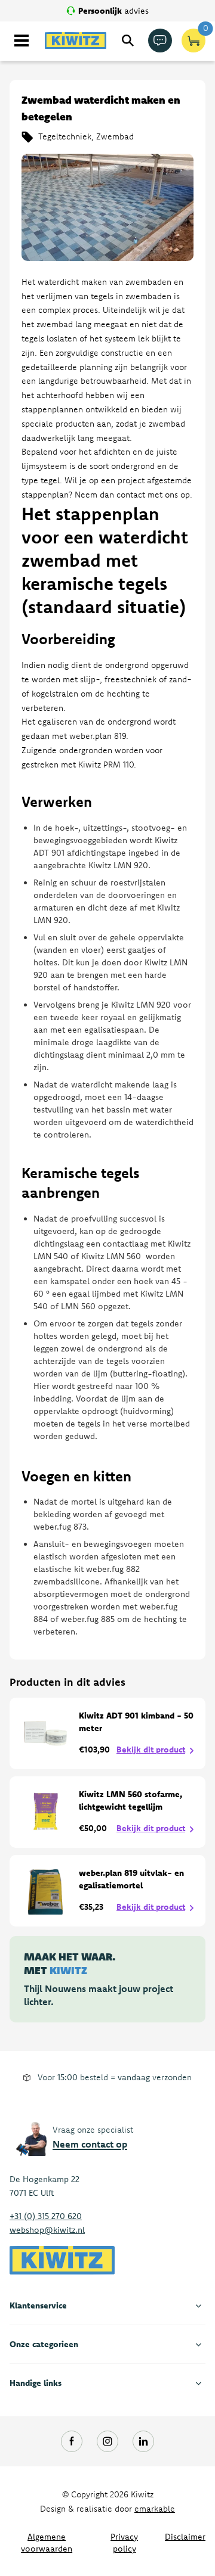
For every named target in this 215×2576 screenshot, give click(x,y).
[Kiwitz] (76, 41)
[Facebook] (72, 2441)
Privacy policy (124, 2543)
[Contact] (160, 41)
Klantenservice (38, 2305)
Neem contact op (90, 2144)
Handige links (36, 2383)
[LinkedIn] (143, 2441)
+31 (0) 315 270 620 (46, 2216)
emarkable (155, 2509)
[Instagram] (107, 2441)
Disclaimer (185, 2537)
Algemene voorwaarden (47, 2543)
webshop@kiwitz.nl (47, 2230)
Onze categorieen (44, 2344)
